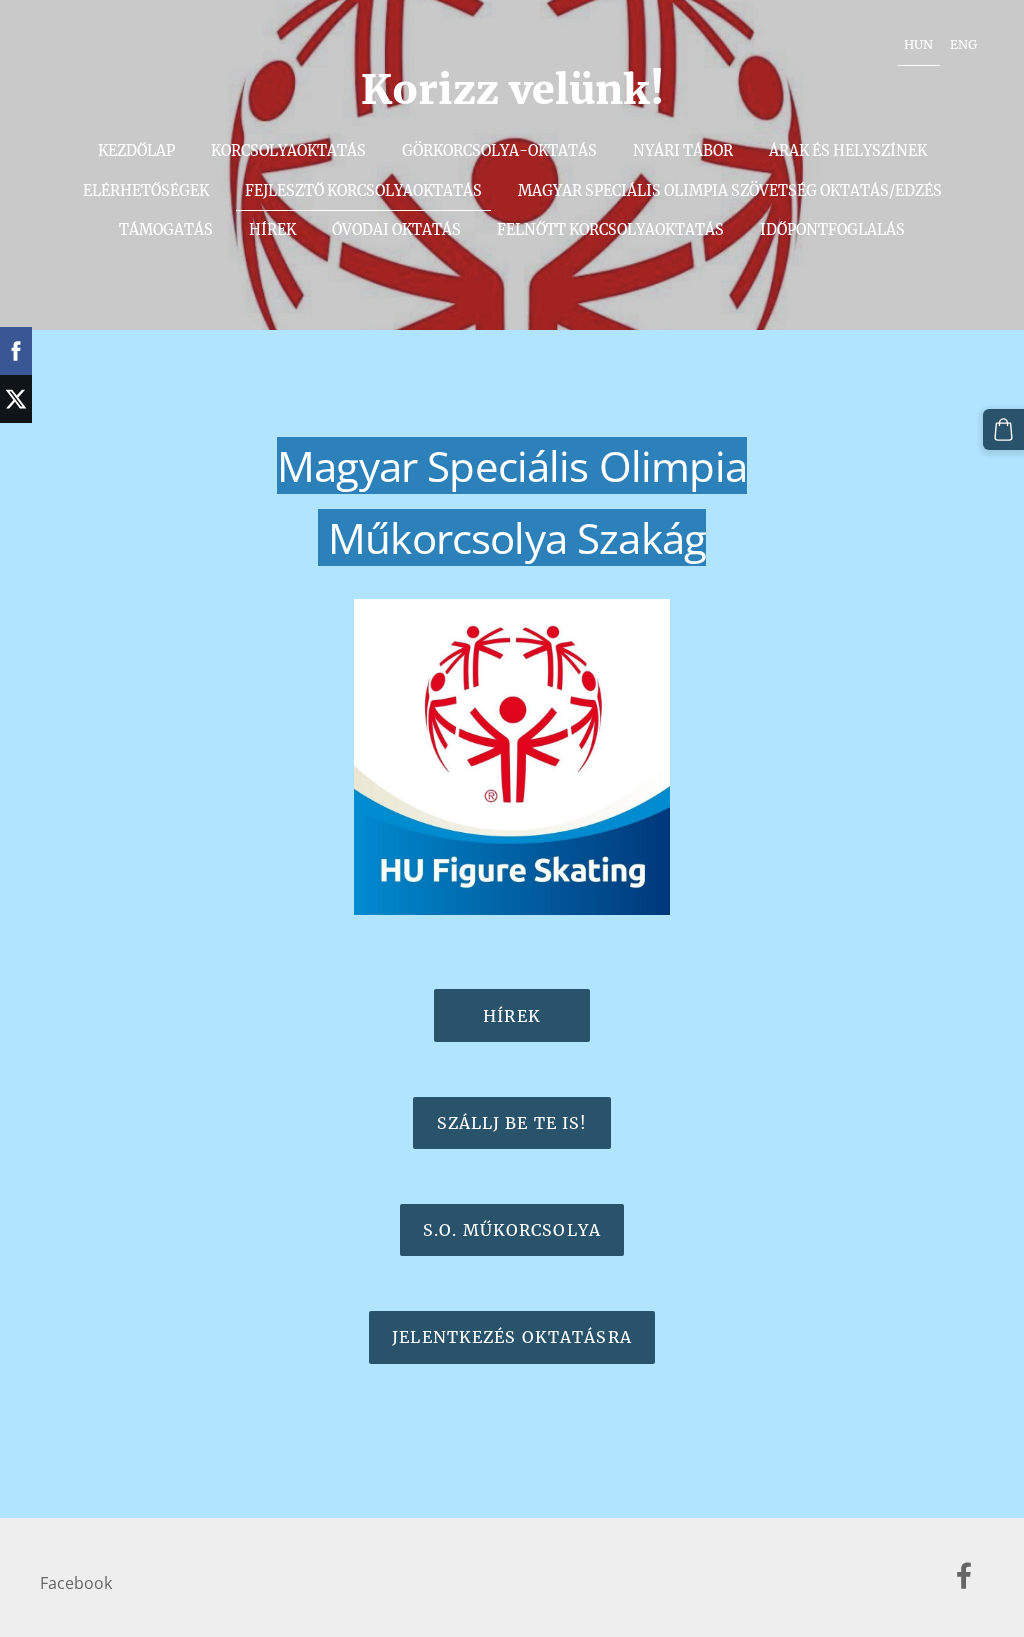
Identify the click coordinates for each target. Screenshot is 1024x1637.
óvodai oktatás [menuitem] (396, 230)
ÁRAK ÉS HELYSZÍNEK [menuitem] (848, 151)
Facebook (76, 1583)
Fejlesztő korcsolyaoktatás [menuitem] (363, 191)
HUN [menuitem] (918, 44)
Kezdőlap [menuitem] (136, 151)
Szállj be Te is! (512, 1123)
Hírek (512, 1016)
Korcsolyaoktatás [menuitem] (288, 151)
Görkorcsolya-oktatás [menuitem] (499, 151)
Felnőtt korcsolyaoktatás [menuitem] (610, 230)
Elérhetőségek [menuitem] (146, 191)
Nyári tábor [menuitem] (683, 151)
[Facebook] (964, 1575)
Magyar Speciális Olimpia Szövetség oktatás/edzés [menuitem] (730, 191)
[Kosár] (1003, 429)
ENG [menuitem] (963, 44)
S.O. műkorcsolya (512, 1230)
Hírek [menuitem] (272, 230)
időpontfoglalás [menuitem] (832, 230)
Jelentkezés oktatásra (512, 1337)
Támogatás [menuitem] (166, 230)
